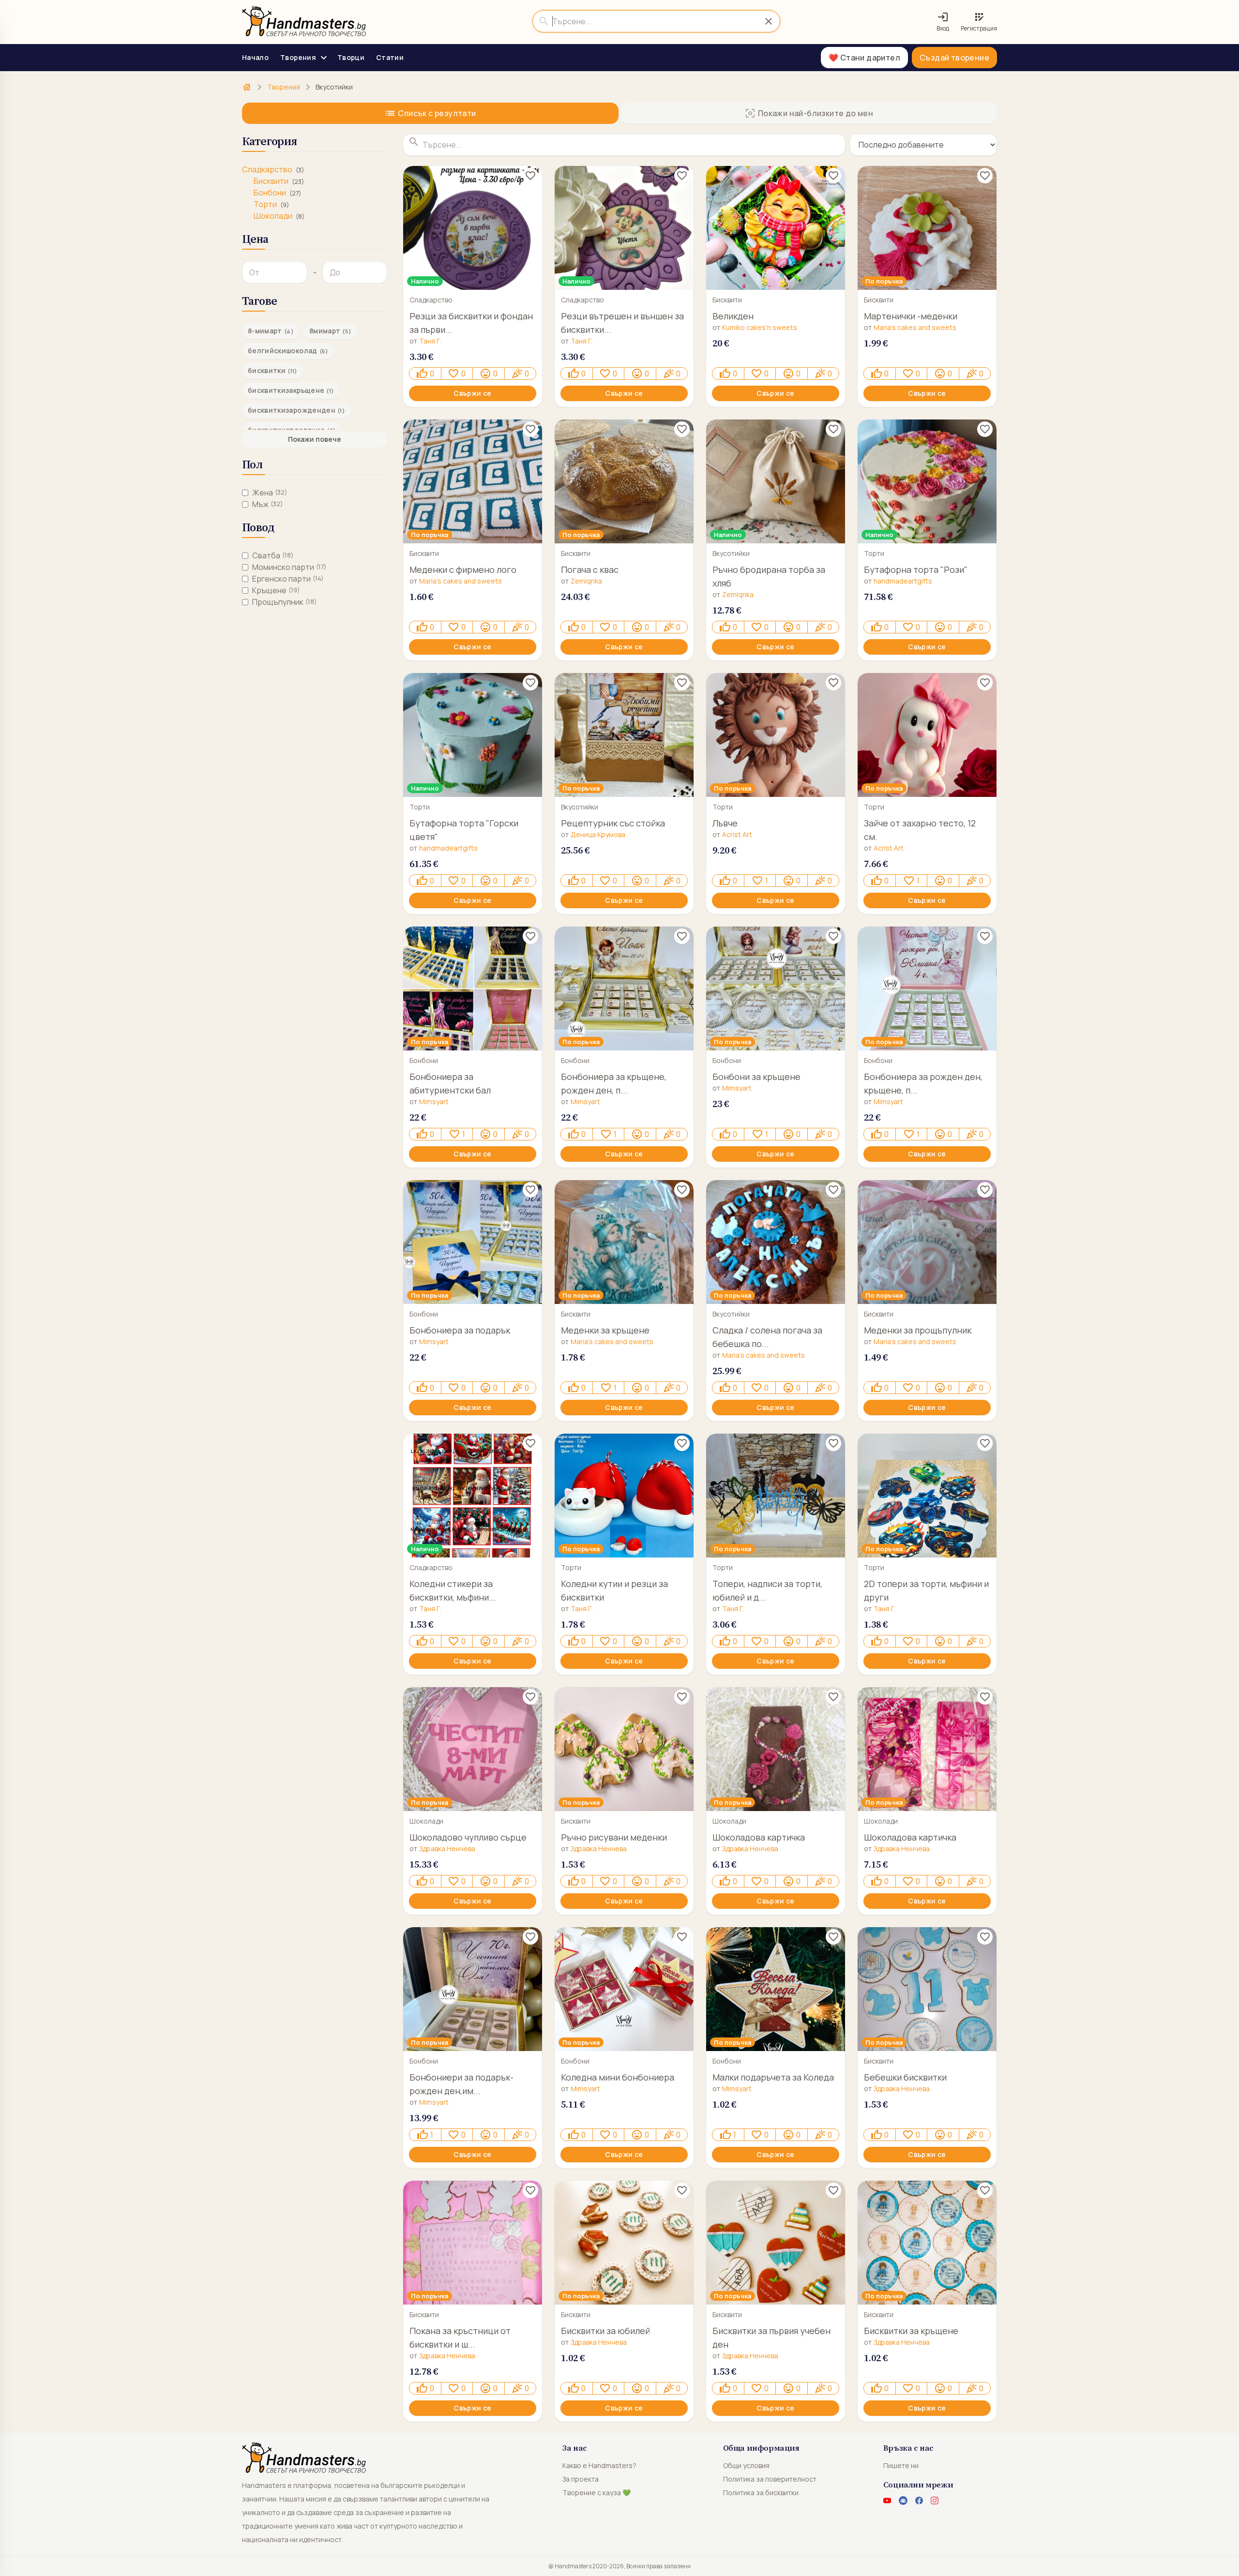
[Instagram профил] (935, 2501)
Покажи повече (315, 439)
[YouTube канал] (887, 2501)
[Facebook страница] (919, 2501)
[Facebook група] (903, 2501)
